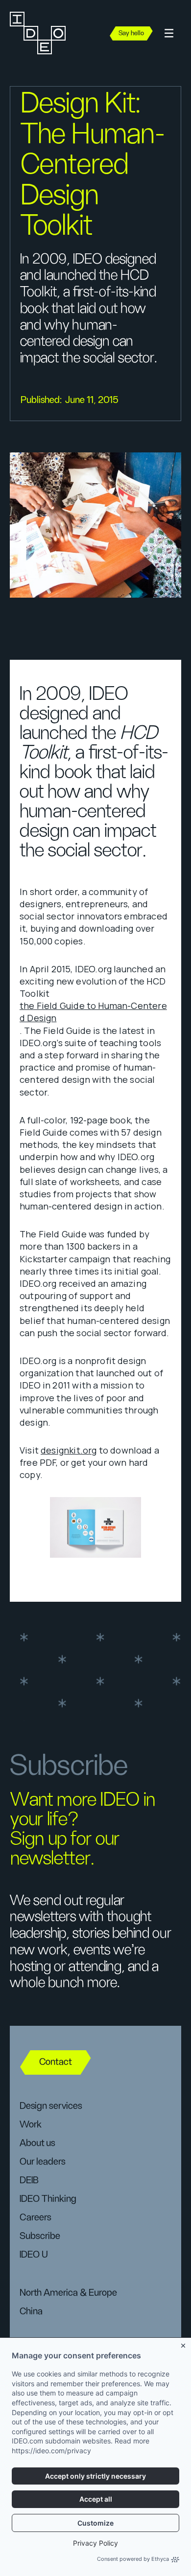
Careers (35, 2218)
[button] (169, 34)
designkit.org (69, 1450)
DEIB (29, 2180)
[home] (40, 33)
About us (37, 2143)
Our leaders (42, 2162)
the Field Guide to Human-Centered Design (93, 1012)
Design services (51, 2106)
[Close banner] (184, 2344)
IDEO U (34, 2255)
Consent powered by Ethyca (133, 2559)
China (31, 2311)
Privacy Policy (95, 2543)
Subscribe (40, 2236)
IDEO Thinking (48, 2199)
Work (31, 2125)
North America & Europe (68, 2293)
